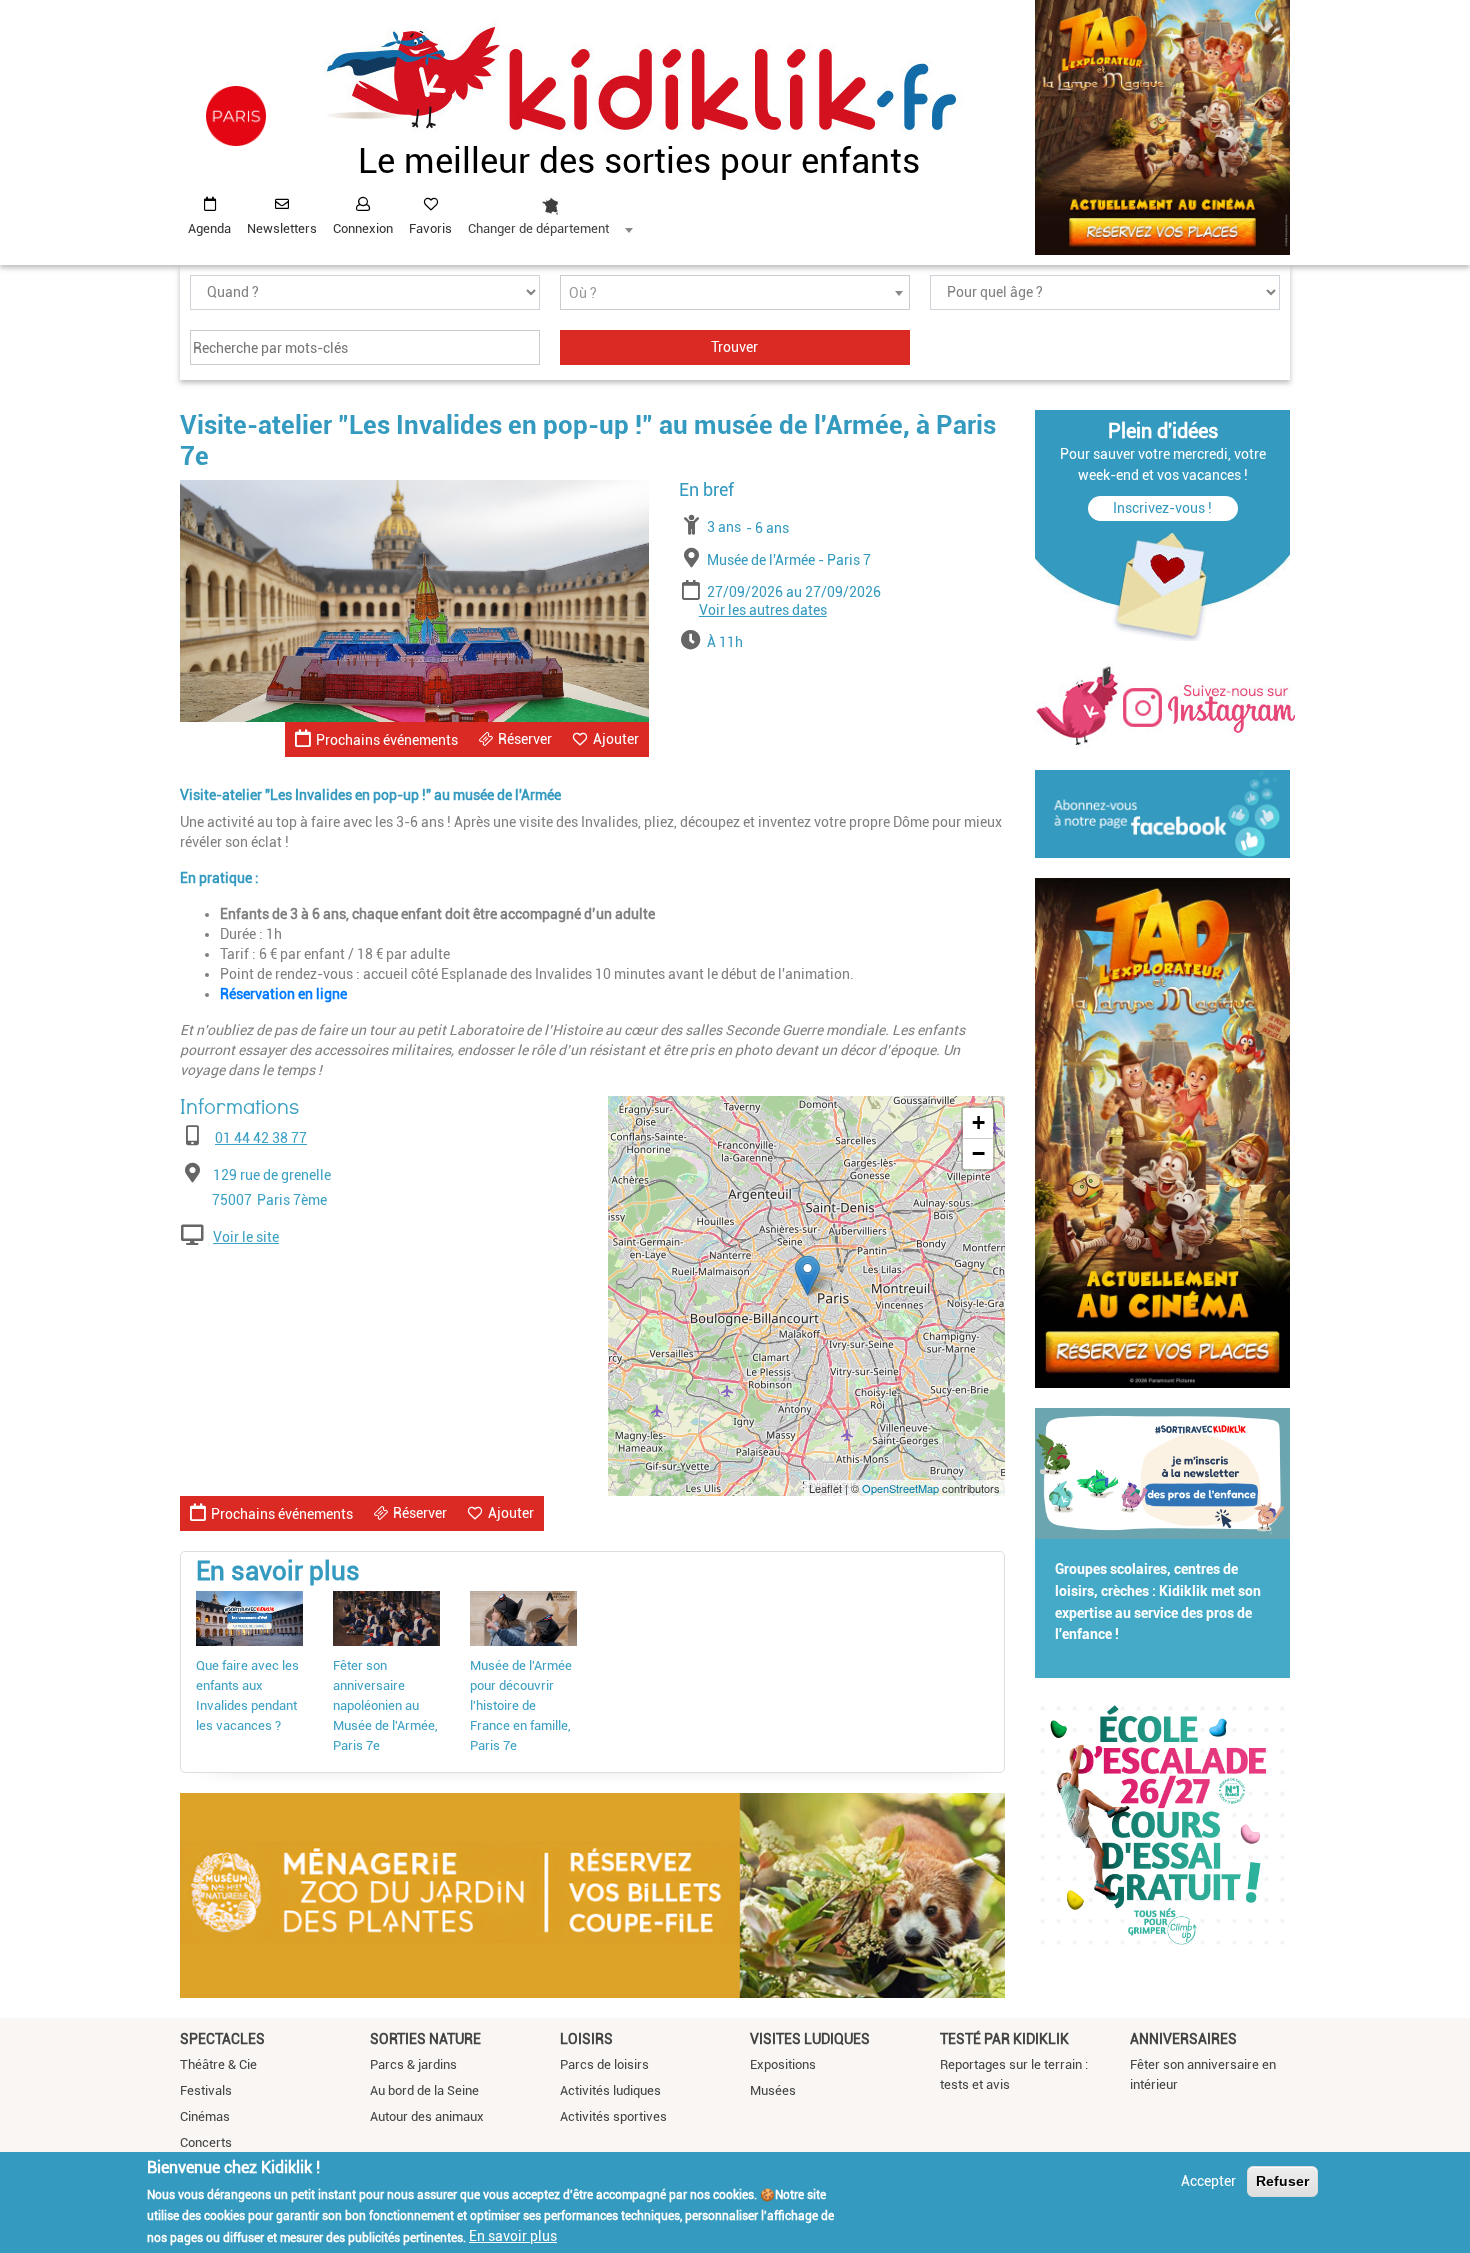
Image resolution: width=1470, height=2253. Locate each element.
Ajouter (616, 739)
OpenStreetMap (900, 1488)
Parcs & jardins (413, 2064)
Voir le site (246, 1237)
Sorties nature (425, 2039)
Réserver (525, 739)
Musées (773, 2090)
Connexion (363, 228)
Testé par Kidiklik (1004, 2039)
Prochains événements (387, 740)
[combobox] (550, 211)
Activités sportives (613, 2116)
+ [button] (978, 1122)
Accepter (1208, 2181)
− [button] (978, 1153)
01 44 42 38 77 (261, 1138)
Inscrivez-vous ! (1162, 508)
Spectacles (222, 2039)
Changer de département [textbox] (538, 228)
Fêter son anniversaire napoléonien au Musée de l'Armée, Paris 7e (385, 1705)
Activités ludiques (610, 2090)
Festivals (206, 2090)
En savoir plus (513, 2236)
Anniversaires (1183, 2039)
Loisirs (586, 2039)
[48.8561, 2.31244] (807, 1275)
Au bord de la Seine (424, 2090)
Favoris (430, 228)
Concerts (206, 2142)
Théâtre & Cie (218, 2064)
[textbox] (735, 293)
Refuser (1282, 2181)
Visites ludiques (810, 2039)
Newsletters (282, 228)
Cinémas (205, 2116)
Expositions (783, 2064)
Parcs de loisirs (604, 2064)
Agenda (209, 228)
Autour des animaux (427, 2116)
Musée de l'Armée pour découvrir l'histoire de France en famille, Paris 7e (521, 1705)
